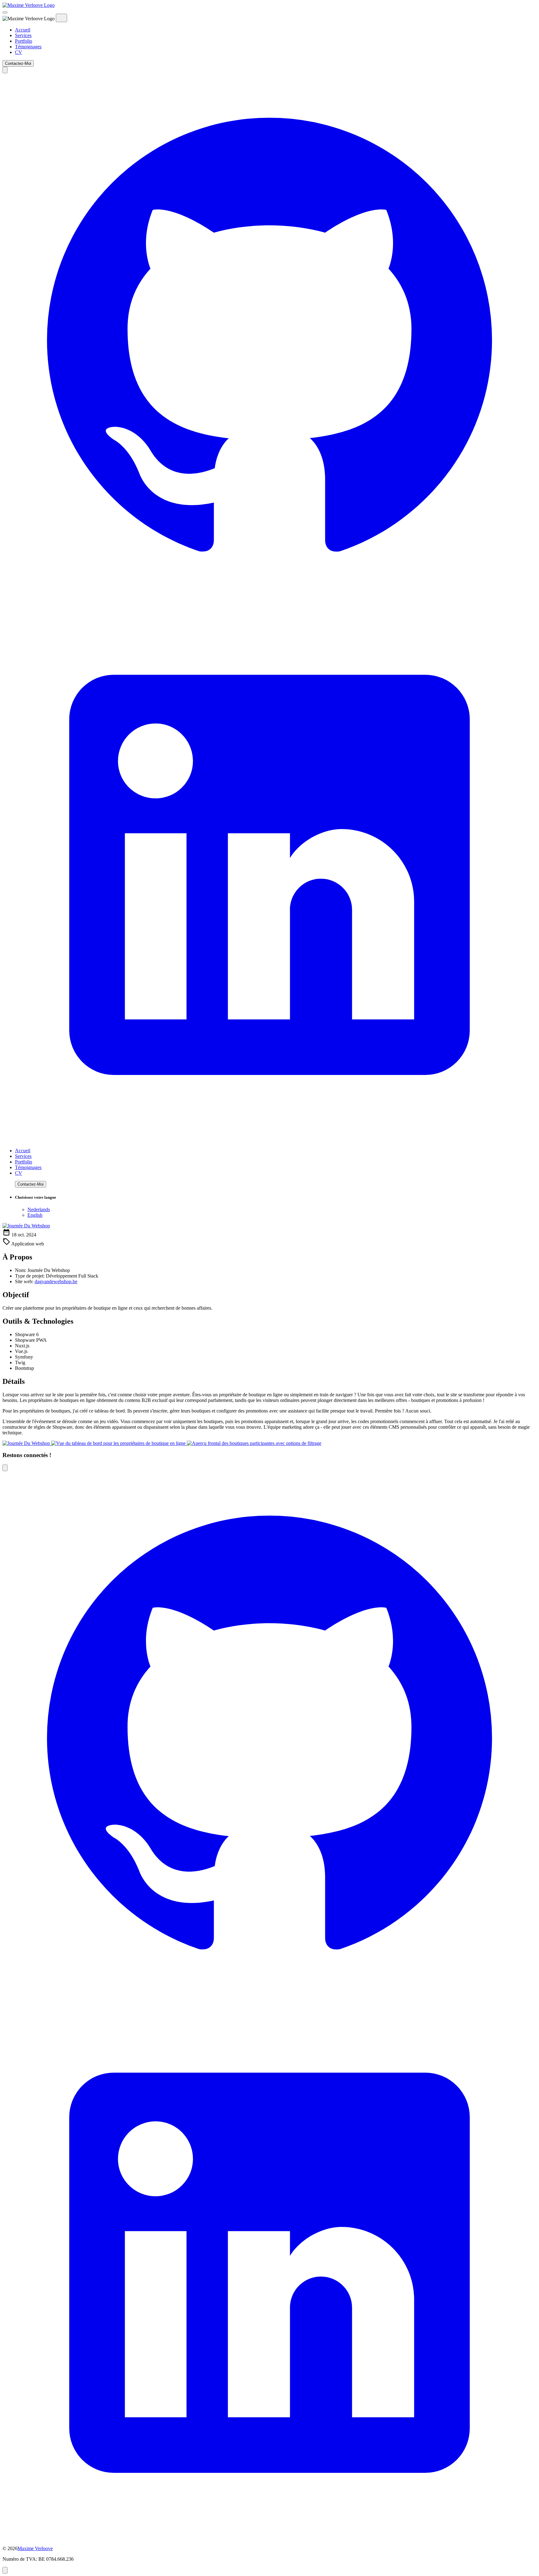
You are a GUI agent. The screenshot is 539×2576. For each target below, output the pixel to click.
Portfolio (24, 41)
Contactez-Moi (18, 63)
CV (19, 52)
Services (23, 35)
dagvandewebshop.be (56, 1281)
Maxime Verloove (35, 2548)
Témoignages (28, 47)
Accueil (23, 30)
